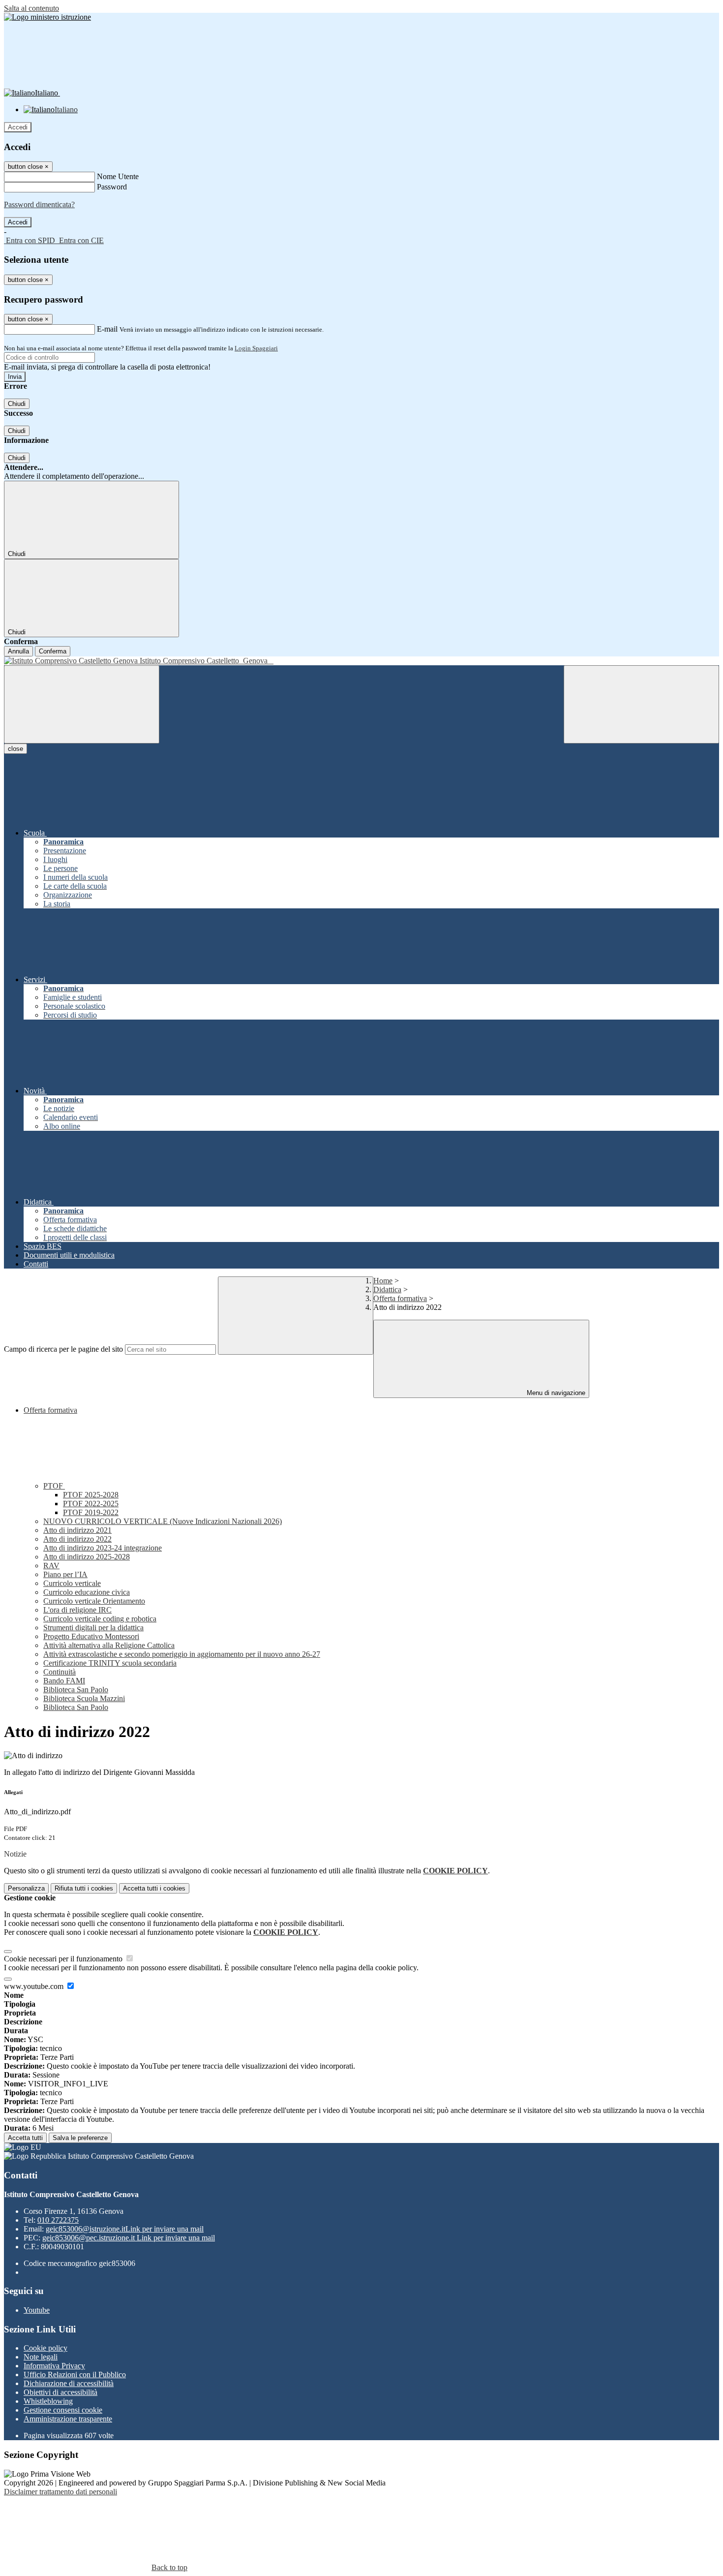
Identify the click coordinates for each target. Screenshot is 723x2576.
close (15, 749)
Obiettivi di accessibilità (60, 2392)
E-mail (107, 329)
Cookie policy (45, 2348)
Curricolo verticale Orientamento (94, 1601)
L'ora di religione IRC (77, 1610)
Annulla (18, 651)
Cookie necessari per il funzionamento (64, 1959)
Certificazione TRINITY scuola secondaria (110, 1663)
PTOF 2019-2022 (91, 1512)
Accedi (18, 127)
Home (383, 1281)
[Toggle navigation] (82, 704)
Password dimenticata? (39, 204)
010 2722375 (58, 2220)
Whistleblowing (48, 2401)
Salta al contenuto (31, 8)
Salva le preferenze (80, 2138)
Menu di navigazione (555, 1393)
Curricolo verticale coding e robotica (100, 1619)
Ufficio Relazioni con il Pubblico (75, 2374)
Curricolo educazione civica (87, 1592)
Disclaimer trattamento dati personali (60, 2492)
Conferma (53, 651)
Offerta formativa (400, 1298)
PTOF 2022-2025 (91, 1504)
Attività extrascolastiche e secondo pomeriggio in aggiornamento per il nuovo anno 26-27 (182, 1654)
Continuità (60, 1672)
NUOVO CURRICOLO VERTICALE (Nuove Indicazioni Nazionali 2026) (163, 1521)
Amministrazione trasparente (68, 2419)
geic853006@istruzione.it (125, 2229)
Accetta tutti (154, 1888)
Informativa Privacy (54, 2366)
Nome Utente (118, 176)
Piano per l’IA (65, 1574)
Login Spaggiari (256, 348)
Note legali (41, 2357)
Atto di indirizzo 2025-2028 (87, 1557)
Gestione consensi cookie (63, 2410)
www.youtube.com (35, 1986)
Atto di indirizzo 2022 (77, 1539)
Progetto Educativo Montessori (91, 1636)
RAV (51, 1566)
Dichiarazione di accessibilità (69, 2383)
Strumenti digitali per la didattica (93, 1628)
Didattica (387, 1289)
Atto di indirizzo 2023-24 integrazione (103, 1548)
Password (112, 187)
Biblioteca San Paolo (76, 1690)
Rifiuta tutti (84, 1888)
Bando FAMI (64, 1681)
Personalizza (26, 1888)
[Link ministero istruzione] (47, 17)
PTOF (54, 1486)
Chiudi (17, 404)
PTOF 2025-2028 (91, 1495)
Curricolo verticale (72, 1583)
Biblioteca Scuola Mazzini (84, 1698)
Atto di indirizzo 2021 (77, 1530)
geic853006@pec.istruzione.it (129, 2238)
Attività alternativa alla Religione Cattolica (109, 1645)
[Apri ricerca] (641, 704)
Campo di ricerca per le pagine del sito (63, 1349)
